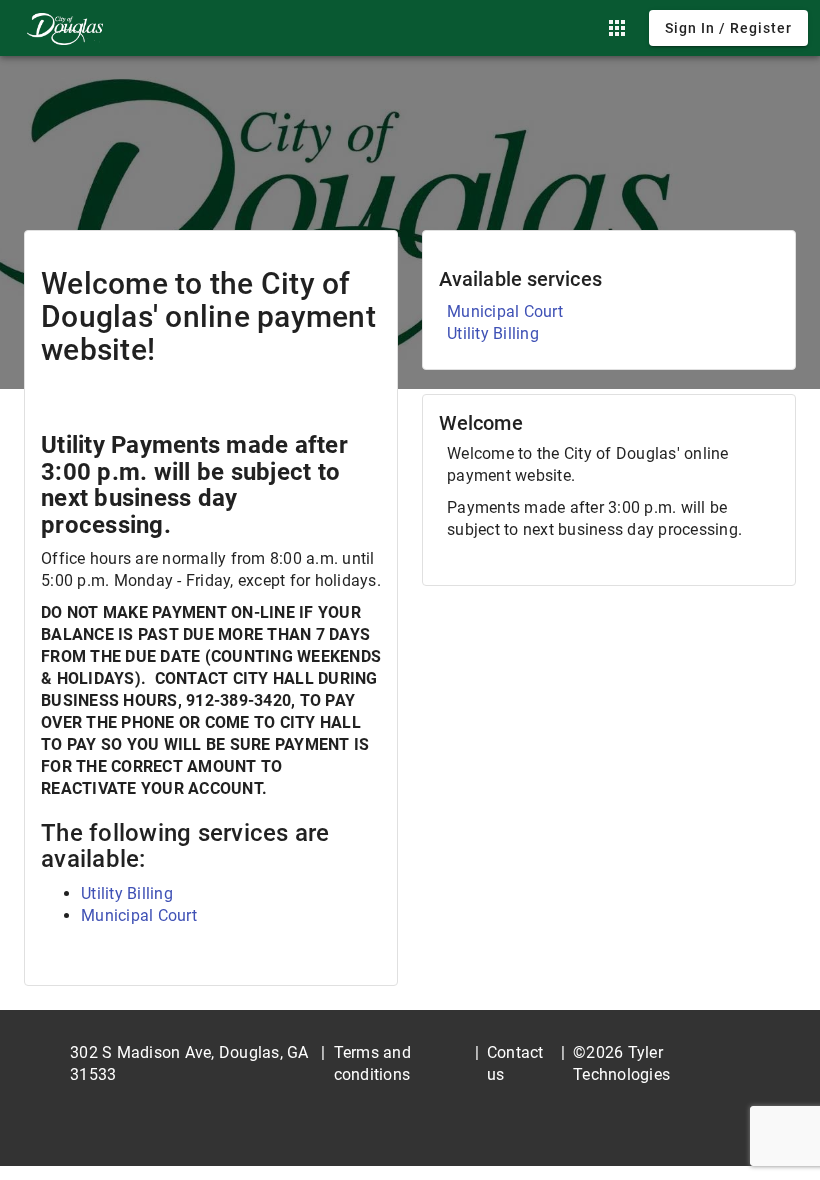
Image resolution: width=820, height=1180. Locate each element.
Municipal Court (139, 915)
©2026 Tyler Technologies (621, 1063)
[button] (617, 28)
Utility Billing (127, 893)
